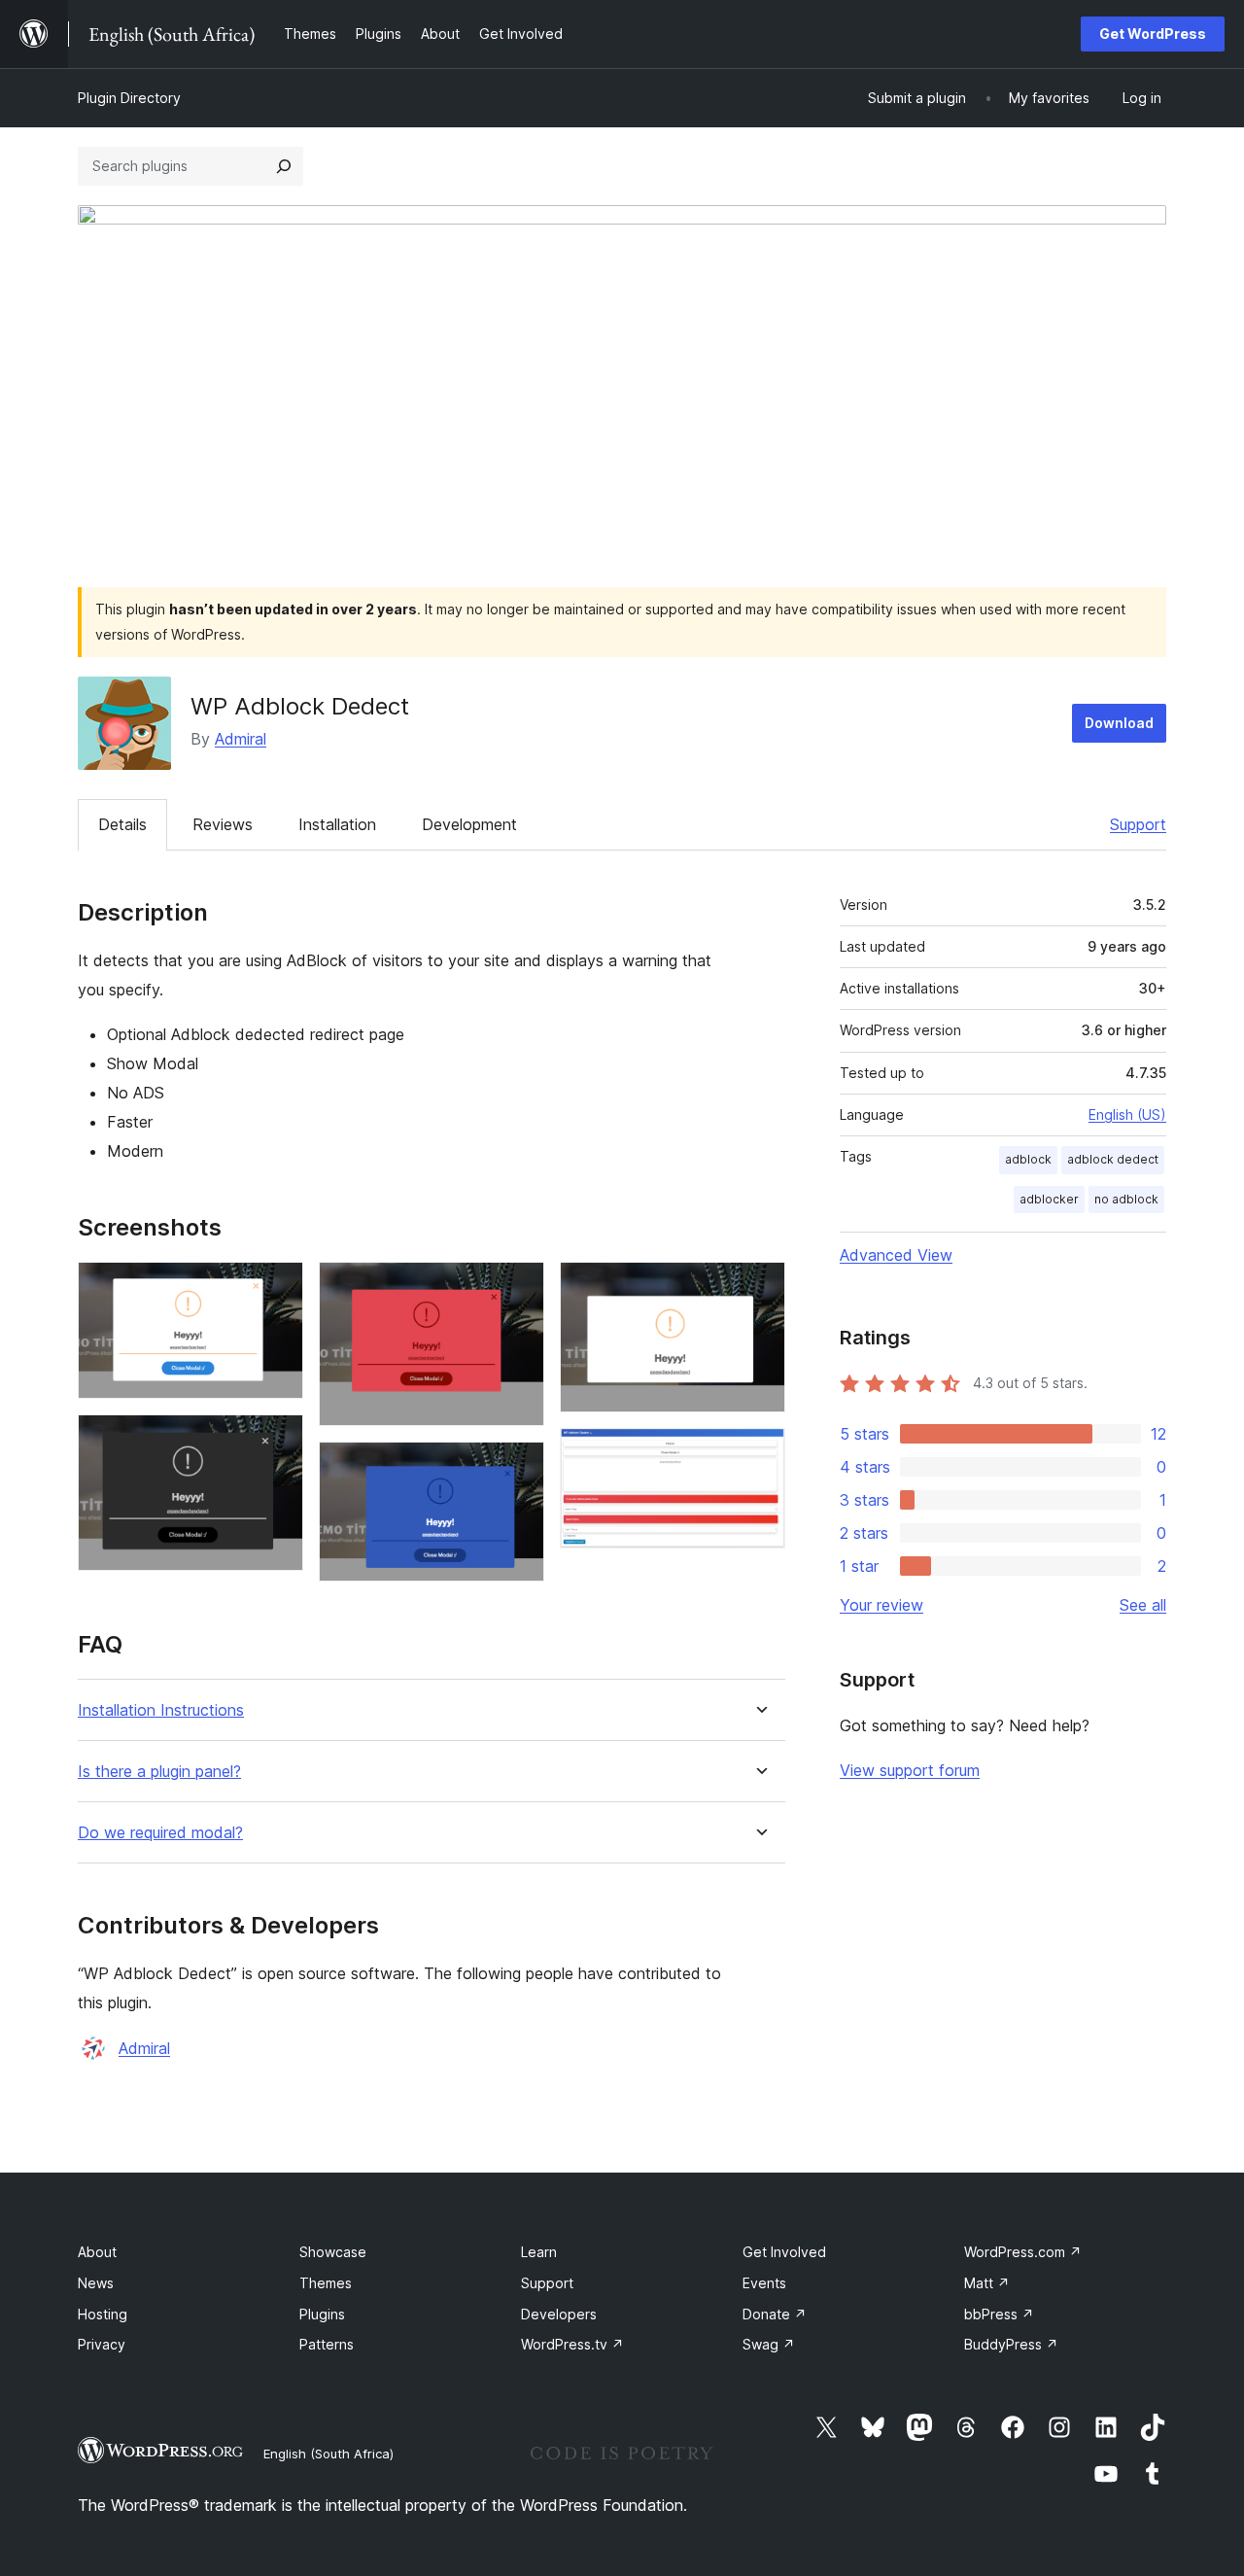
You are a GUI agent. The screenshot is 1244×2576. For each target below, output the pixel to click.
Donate (775, 2314)
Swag (769, 2344)
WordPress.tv (572, 2344)
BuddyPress (1011, 2344)
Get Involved (784, 2252)
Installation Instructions (161, 1710)
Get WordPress (1153, 34)
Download (1119, 723)
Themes (326, 2283)
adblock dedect (1113, 1159)
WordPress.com (1023, 2252)
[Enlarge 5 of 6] (759, 1288)
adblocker (1049, 1199)
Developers (559, 2314)
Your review (881, 1605)
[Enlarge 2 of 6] (277, 1441)
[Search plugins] (284, 166)
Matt (987, 2283)
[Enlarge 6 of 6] (759, 1454)
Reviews (223, 824)
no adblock (1126, 1199)
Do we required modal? (160, 1833)
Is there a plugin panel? (159, 1772)
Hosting (103, 2314)
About (97, 2252)
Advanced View (896, 1255)
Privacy (102, 2344)
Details (122, 824)
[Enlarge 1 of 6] (277, 1288)
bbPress (999, 2314)
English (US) (1127, 1114)
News (96, 2283)
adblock (1028, 1159)
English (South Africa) (328, 2454)
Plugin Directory (129, 98)
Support (1138, 824)
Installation (337, 824)
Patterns (327, 2344)
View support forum (910, 1770)
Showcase (333, 2252)
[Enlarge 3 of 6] (518, 1288)
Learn (539, 2252)
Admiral (241, 739)
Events (764, 2283)
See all (1143, 1605)
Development (469, 824)
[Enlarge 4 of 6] (518, 1468)
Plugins (322, 2314)
